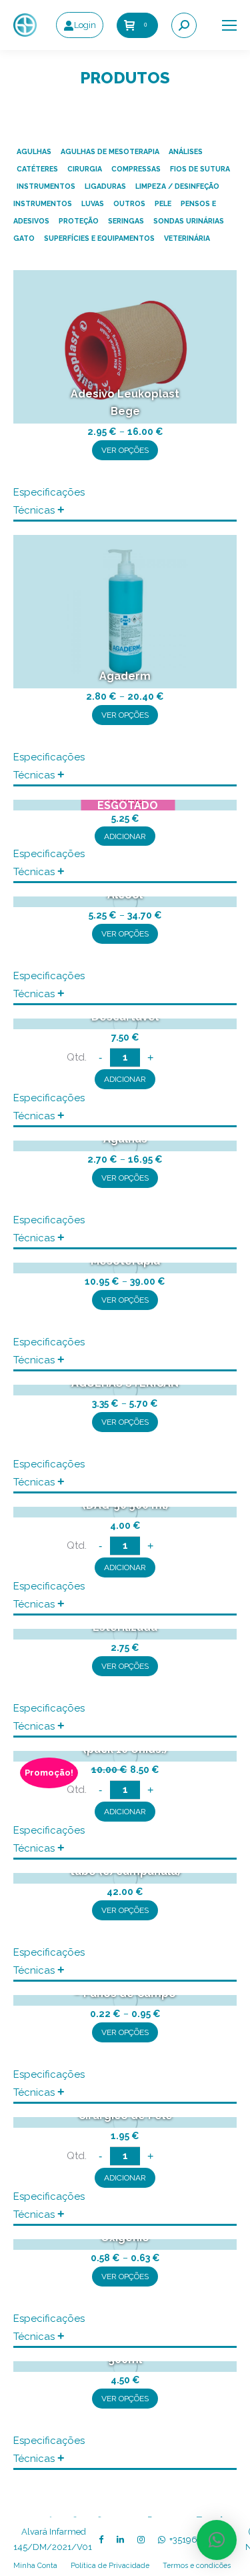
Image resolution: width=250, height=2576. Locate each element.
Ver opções (125, 450)
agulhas (34, 151)
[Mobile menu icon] (229, 25)
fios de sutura (200, 169)
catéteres (37, 169)
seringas (126, 221)
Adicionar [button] (125, 1079)
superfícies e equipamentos (99, 238)
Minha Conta (35, 2565)
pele (163, 203)
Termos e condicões (197, 2565)
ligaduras (105, 186)
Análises (186, 151)
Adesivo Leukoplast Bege (125, 403)
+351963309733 (201, 2540)
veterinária (187, 238)
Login (85, 25)
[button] (217, 2540)
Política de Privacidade (110, 2565)
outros (129, 203)
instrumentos (46, 186)
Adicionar (125, 836)
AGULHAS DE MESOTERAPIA (110, 151)
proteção (79, 221)
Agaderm (125, 676)
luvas (93, 203)
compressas (136, 169)
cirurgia (85, 169)
